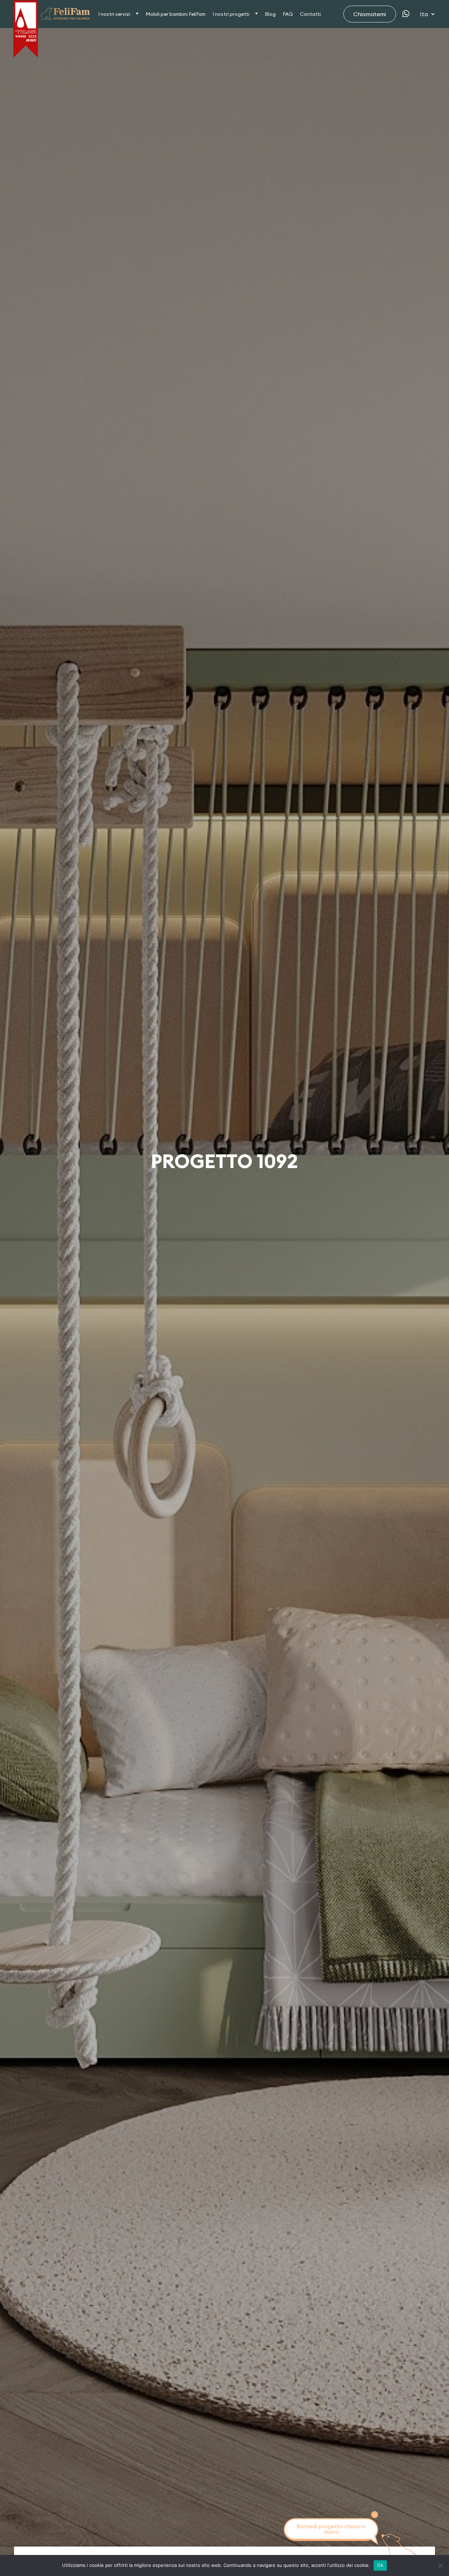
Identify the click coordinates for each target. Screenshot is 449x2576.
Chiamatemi (370, 14)
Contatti (310, 14)
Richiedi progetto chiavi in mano (331, 2529)
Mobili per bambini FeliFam (176, 14)
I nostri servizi (114, 14)
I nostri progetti (231, 14)
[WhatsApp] (406, 14)
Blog (270, 14)
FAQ (288, 14)
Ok (380, 2565)
